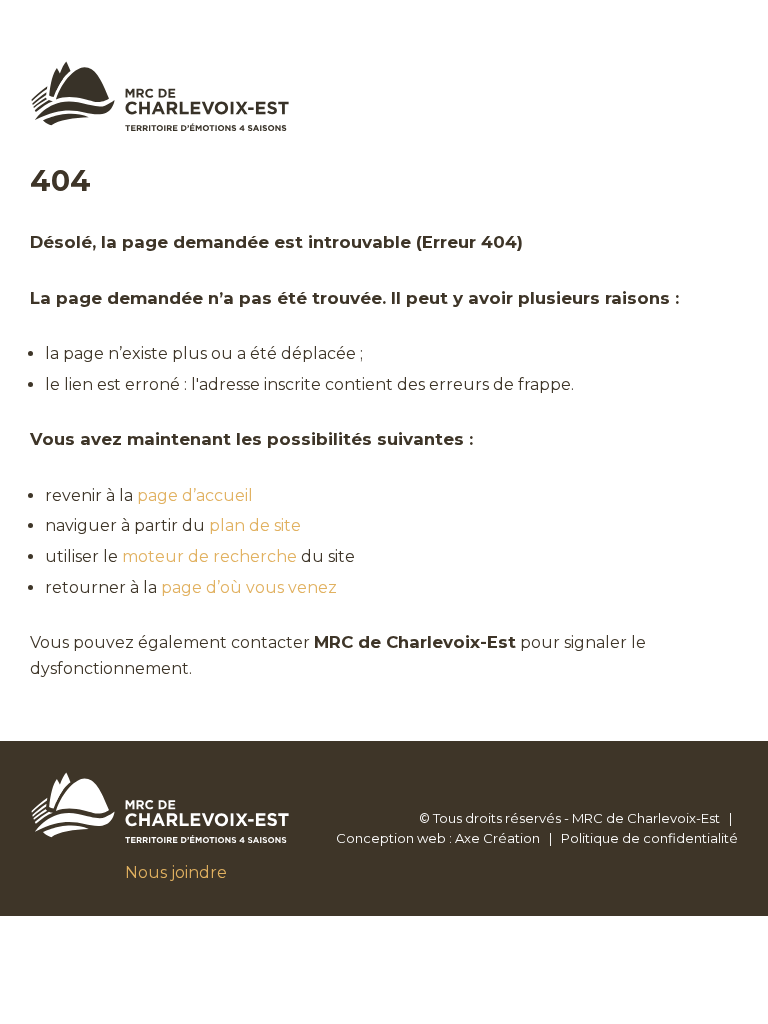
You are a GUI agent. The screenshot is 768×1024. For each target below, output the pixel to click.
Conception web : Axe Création (438, 838)
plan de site (255, 525)
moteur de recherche (209, 556)
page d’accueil (195, 495)
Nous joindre (176, 872)
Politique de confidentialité (649, 838)
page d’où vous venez (249, 587)
